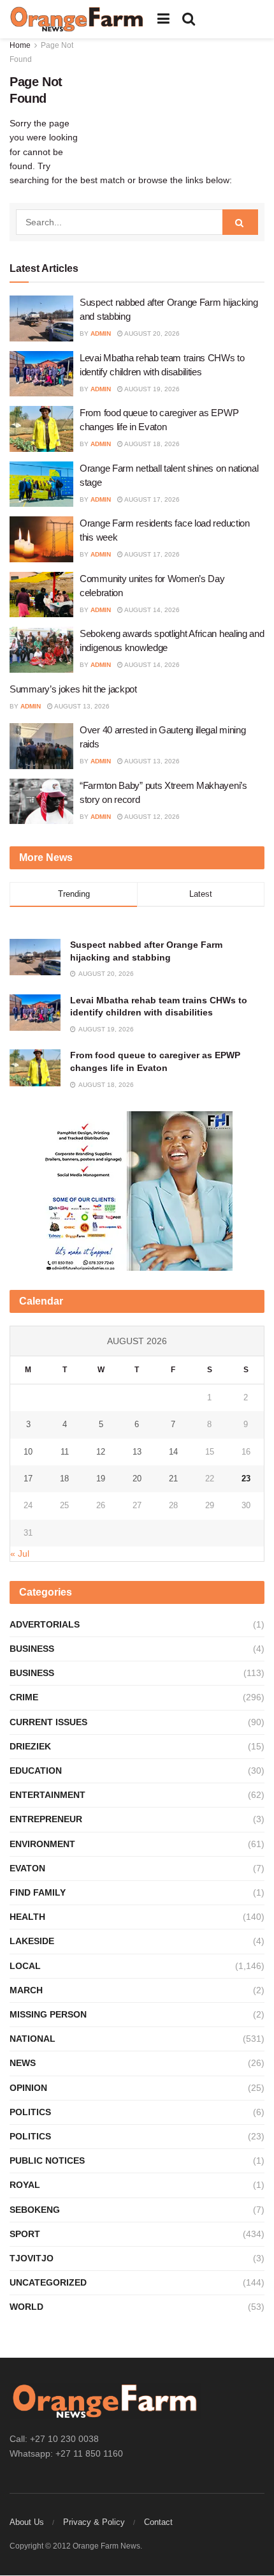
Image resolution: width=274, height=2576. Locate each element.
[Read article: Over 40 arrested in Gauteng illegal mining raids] (41, 746)
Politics (30, 2112)
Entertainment (47, 1795)
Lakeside (32, 1941)
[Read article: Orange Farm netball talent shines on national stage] (41, 484)
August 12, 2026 (151, 817)
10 (28, 1452)
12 (101, 1452)
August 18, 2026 (151, 444)
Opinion (28, 2088)
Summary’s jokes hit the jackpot (73, 689)
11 (65, 1452)
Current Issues (48, 1722)
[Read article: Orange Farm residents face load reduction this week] (41, 539)
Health (27, 1917)
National (32, 2039)
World (26, 2307)
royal (25, 2185)
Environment (42, 1844)
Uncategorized (48, 2282)
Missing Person (48, 2014)
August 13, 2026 (81, 706)
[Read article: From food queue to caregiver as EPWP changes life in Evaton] (41, 429)
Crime (24, 1697)
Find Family (38, 1892)
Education (36, 1771)
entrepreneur (46, 1819)
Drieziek (30, 1746)
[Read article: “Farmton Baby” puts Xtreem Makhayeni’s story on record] (41, 802)
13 (137, 1452)
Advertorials (45, 1624)
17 (28, 1479)
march (26, 1990)
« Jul (20, 1554)
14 (173, 1452)
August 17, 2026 (151, 499)
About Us (27, 2522)
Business (32, 1649)
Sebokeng (35, 2210)
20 (137, 1479)
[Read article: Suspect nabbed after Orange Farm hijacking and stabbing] (41, 318)
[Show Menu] (163, 19)
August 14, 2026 (151, 610)
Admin (101, 333)
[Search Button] (189, 19)
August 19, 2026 (151, 389)
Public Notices (47, 2160)
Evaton (27, 1868)
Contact (158, 2522)
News (23, 2063)
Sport (25, 2234)
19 (101, 1479)
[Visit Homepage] (77, 19)
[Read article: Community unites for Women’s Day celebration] (41, 595)
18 (64, 1479)
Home (20, 45)
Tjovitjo (32, 2258)
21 (173, 1479)
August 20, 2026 (151, 333)
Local (25, 1966)
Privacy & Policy (94, 2522)
